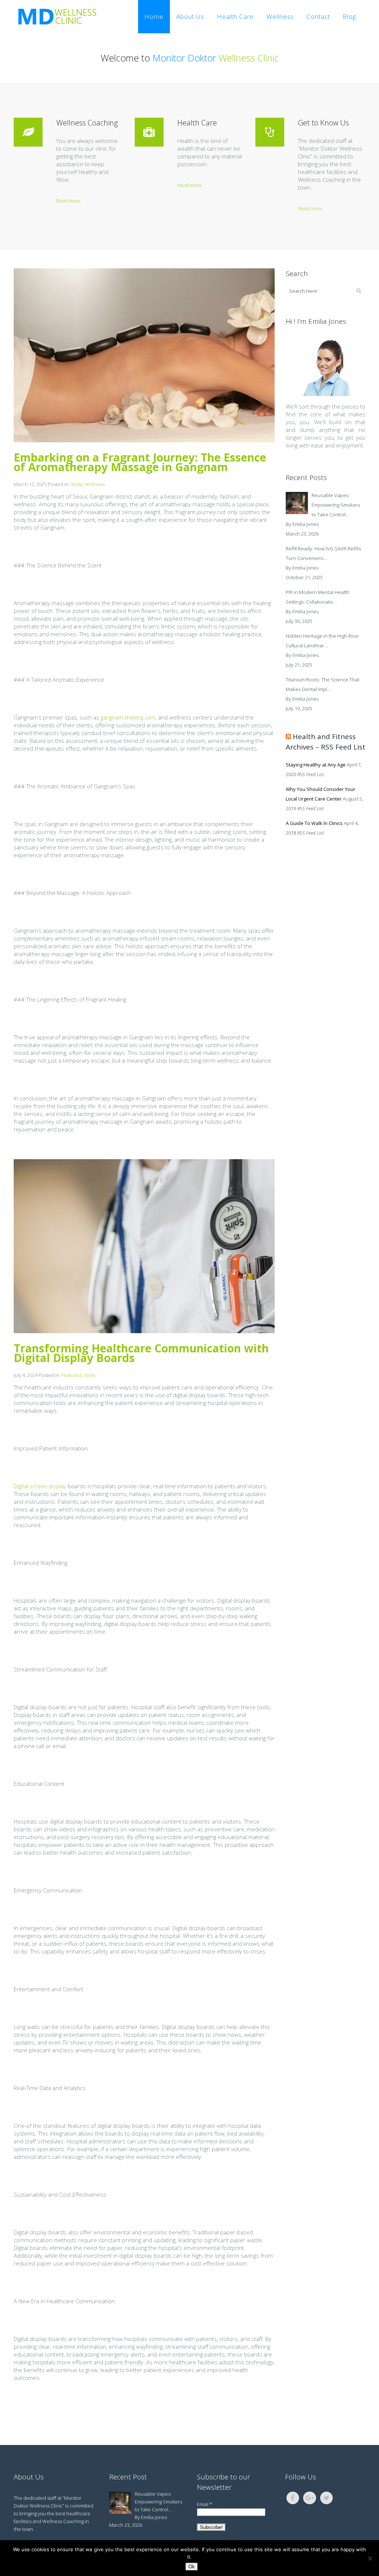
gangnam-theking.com (128, 717)
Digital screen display (40, 1486)
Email (204, 2504)
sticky (77, 484)
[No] (370, 2558)
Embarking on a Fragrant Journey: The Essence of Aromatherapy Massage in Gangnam (140, 462)
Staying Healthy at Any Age (316, 765)
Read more (68, 201)
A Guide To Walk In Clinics (314, 823)
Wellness (95, 484)
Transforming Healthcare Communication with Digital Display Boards (141, 1353)
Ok (192, 2567)
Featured (71, 1375)
